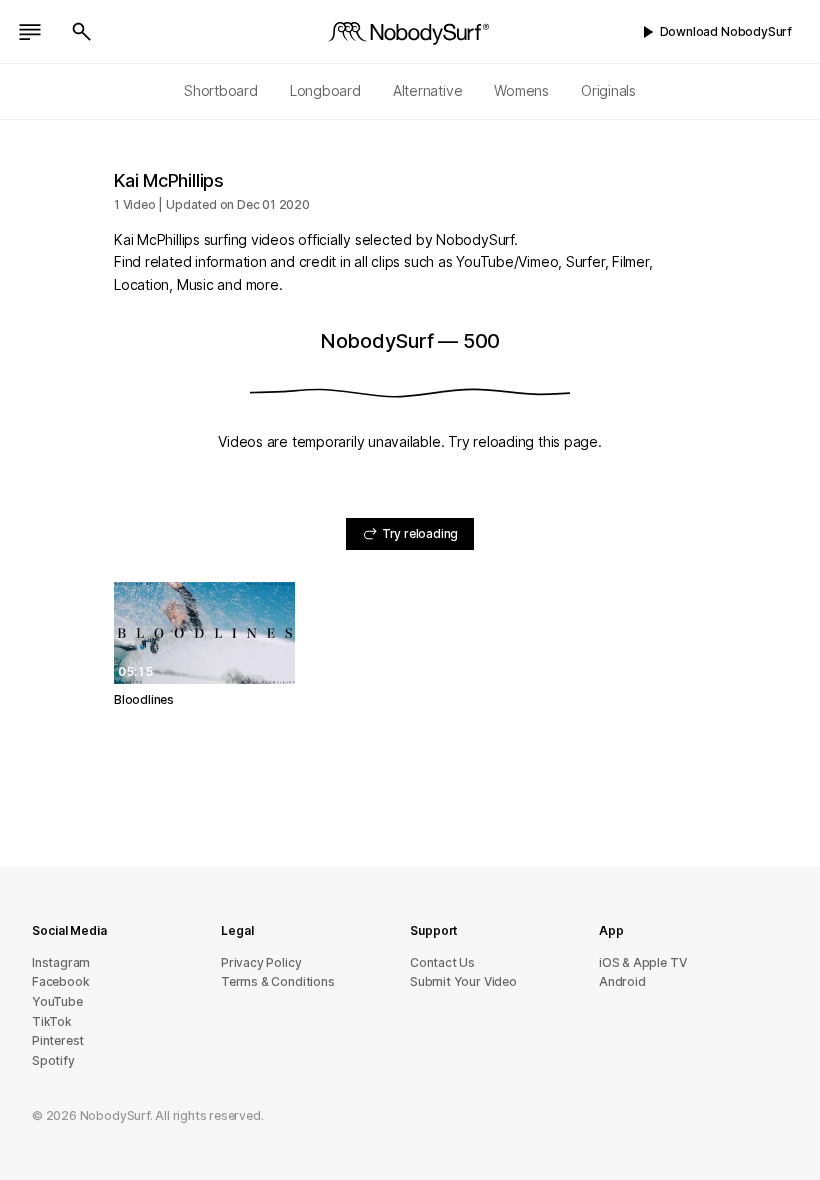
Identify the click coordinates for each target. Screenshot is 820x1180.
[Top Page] (410, 32)
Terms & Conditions (278, 981)
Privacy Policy (261, 962)
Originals (608, 90)
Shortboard (221, 90)
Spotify (53, 1060)
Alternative (428, 90)
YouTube (57, 1001)
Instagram (61, 962)
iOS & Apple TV (642, 962)
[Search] (82, 32)
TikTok (52, 1021)
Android (622, 981)
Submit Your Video (463, 981)
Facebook (60, 981)
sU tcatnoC (442, 962)
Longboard (325, 90)
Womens (521, 90)
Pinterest (58, 1040)
